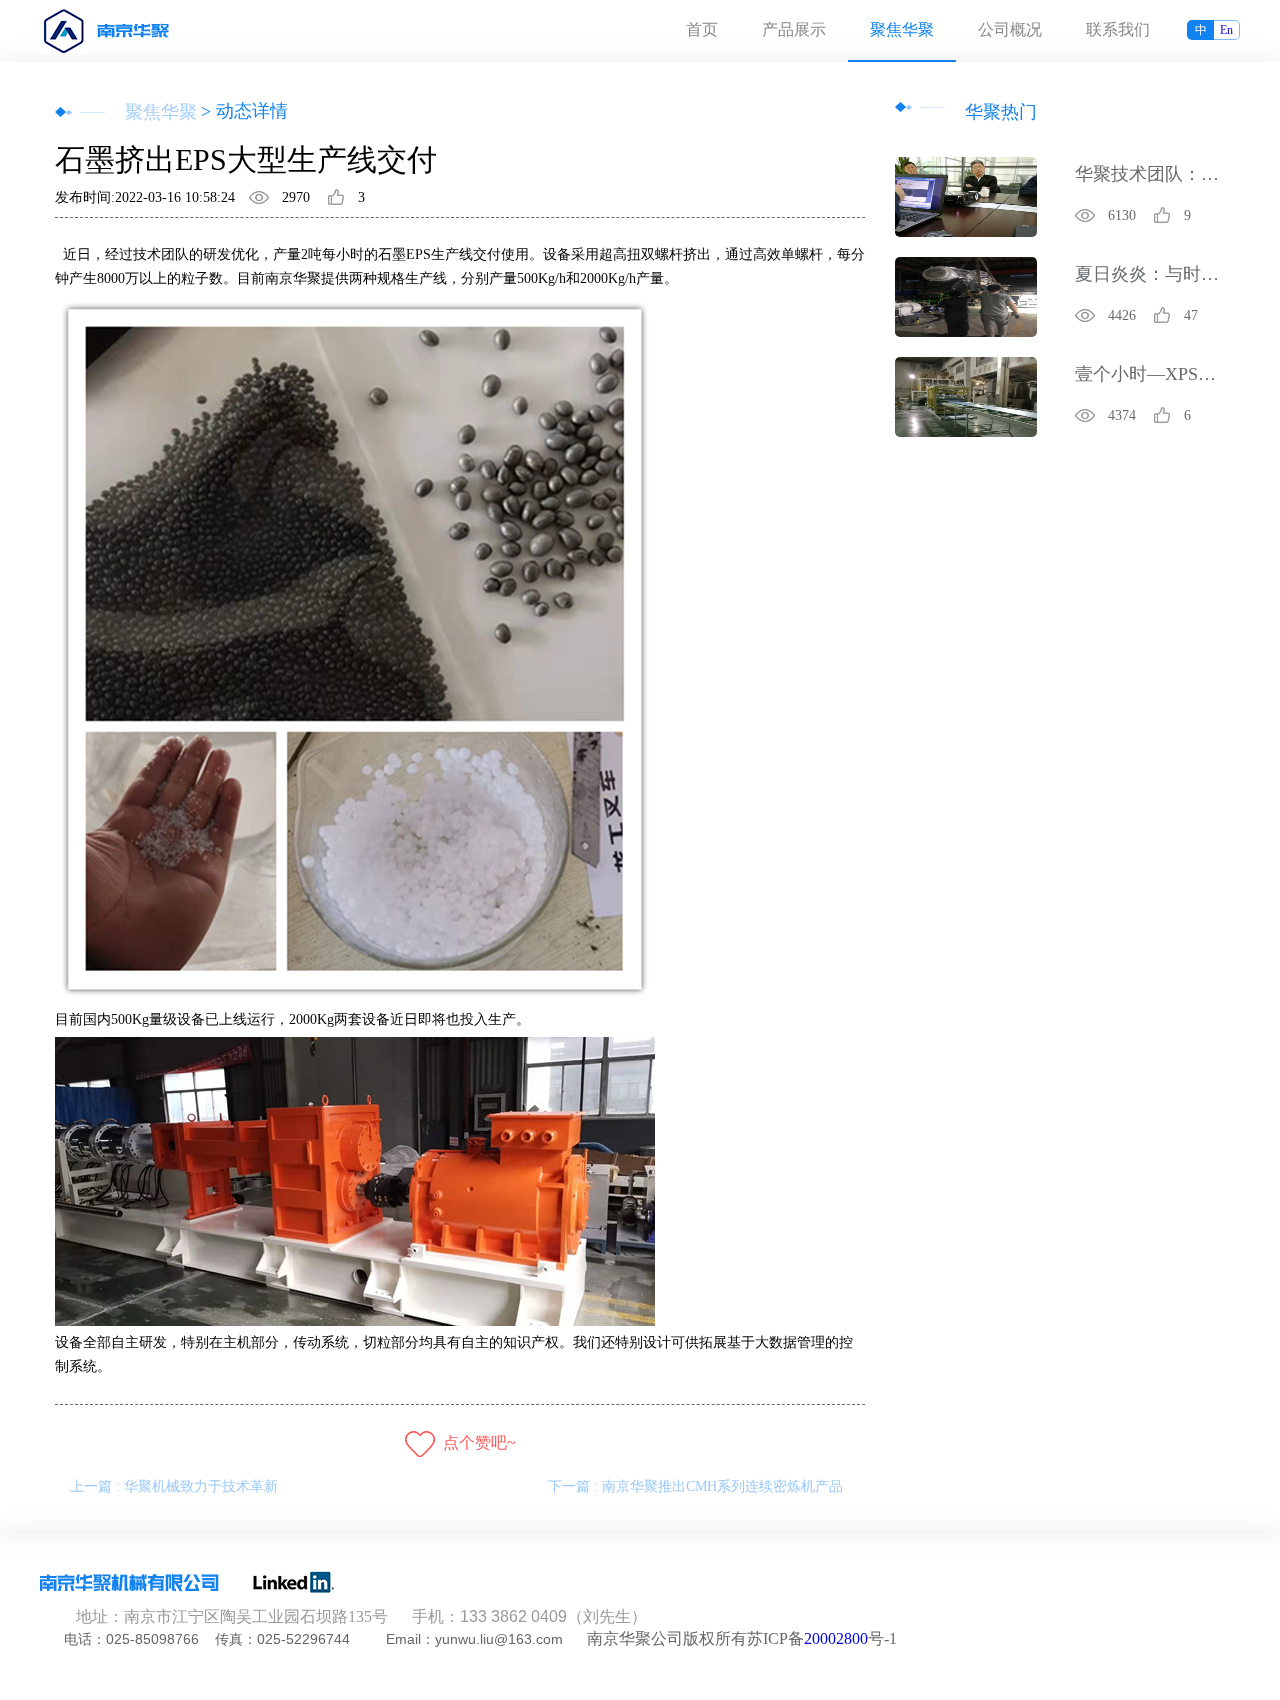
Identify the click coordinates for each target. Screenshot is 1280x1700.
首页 (702, 29)
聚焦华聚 (902, 29)
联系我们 (1118, 29)
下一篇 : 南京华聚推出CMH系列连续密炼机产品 (695, 1487)
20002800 (836, 1638)
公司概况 (1010, 29)
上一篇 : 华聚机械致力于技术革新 (174, 1486)
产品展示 (794, 29)
